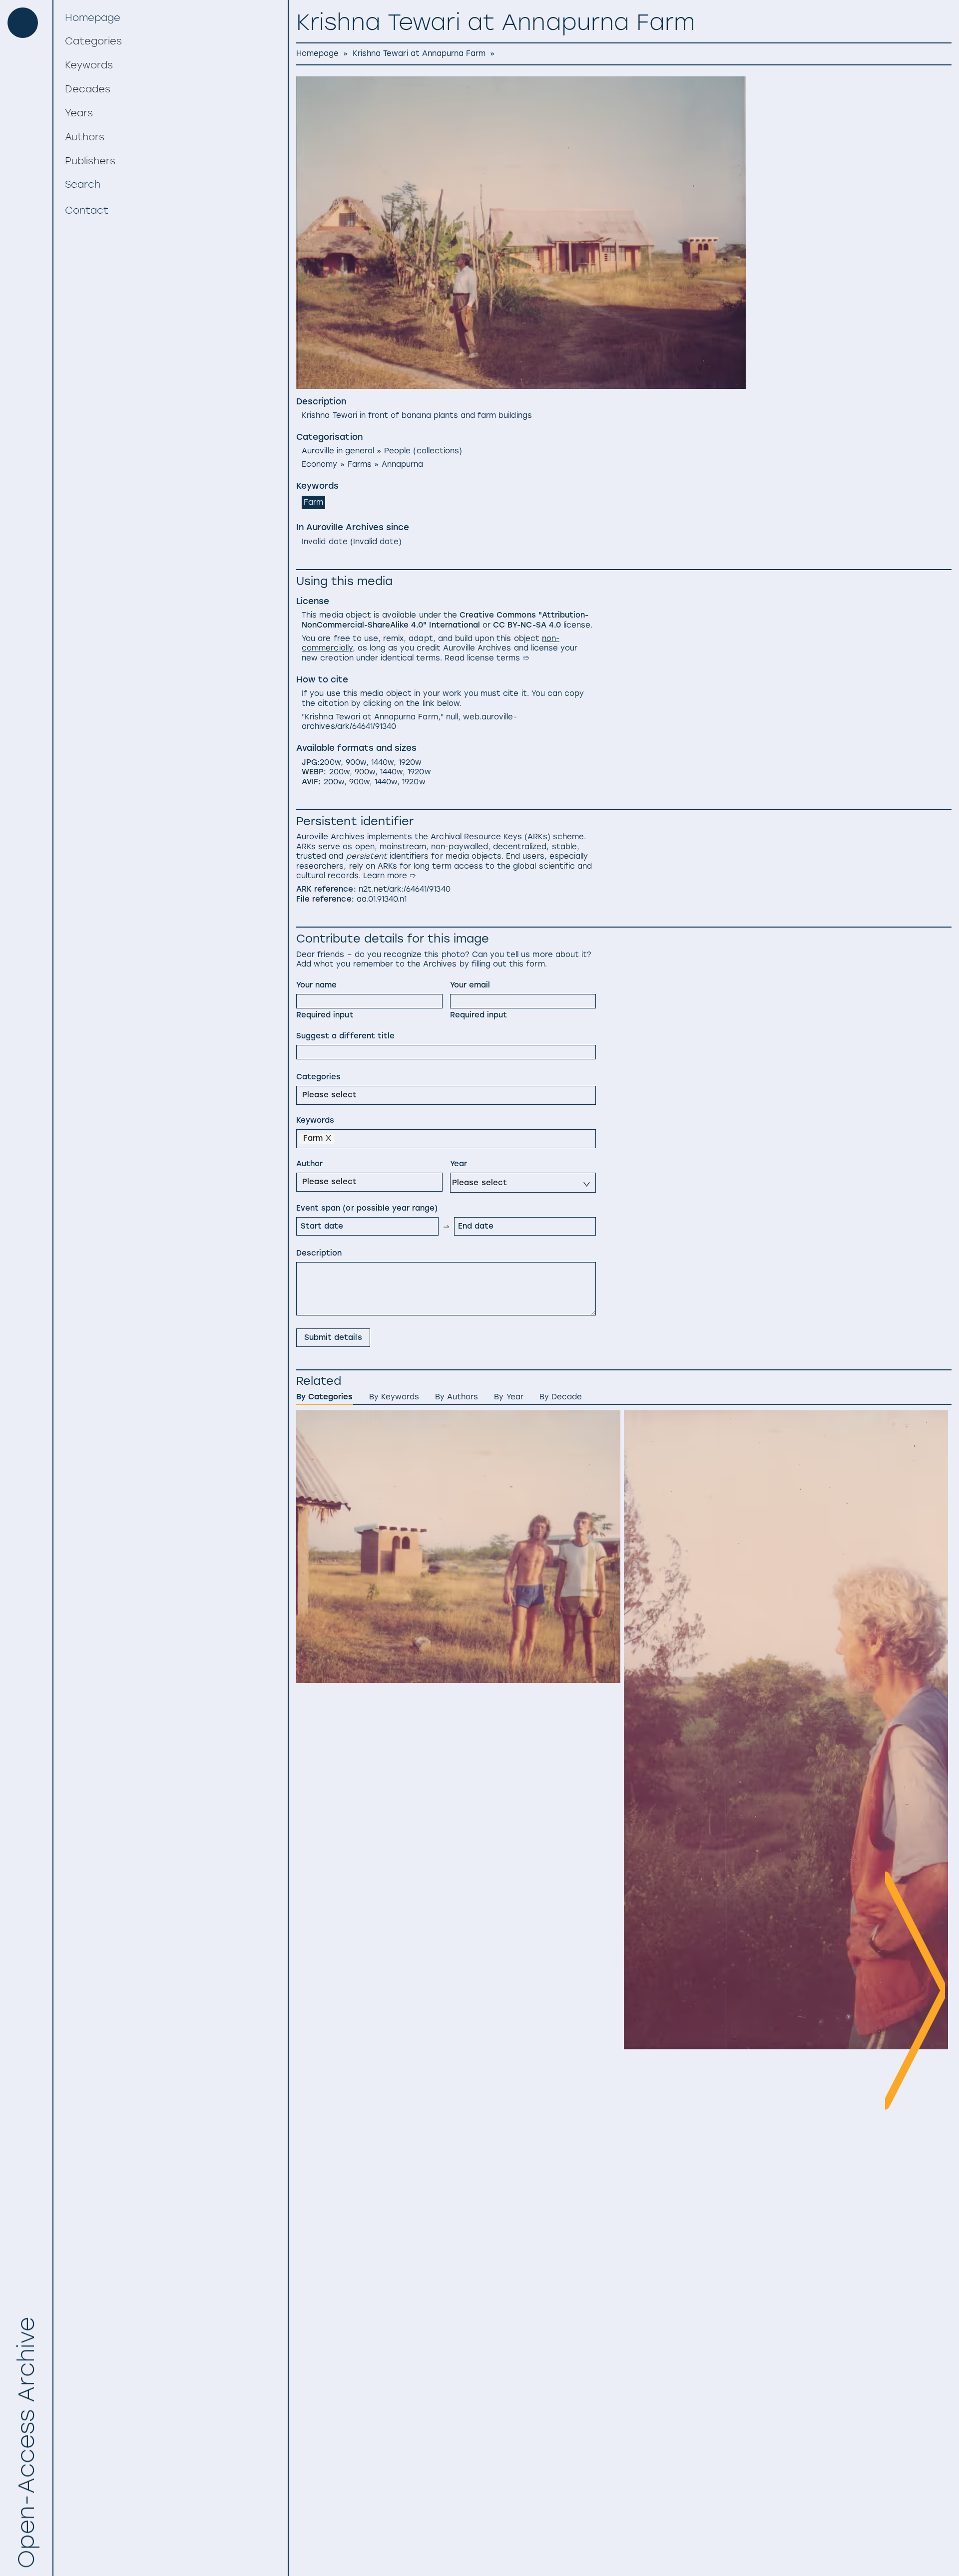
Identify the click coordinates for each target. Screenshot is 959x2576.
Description (319, 1253)
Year (459, 1164)
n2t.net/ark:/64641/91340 (405, 889)
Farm (313, 502)
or (445, 620)
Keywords (315, 1120)
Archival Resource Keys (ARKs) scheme (507, 837)
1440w (382, 762)
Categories (318, 1077)
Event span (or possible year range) (367, 1208)
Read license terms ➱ (487, 658)
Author (309, 1164)
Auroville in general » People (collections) (382, 451)
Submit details (333, 1337)
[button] (171, 41)
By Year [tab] (508, 1397)
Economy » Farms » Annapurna (362, 464)
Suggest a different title (345, 1036)
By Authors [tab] (457, 1397)
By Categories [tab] (325, 1397)
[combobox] (305, 1094)
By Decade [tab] (561, 1397)
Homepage (317, 53)
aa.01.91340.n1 (382, 899)
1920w (410, 762)
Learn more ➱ (390, 876)
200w (330, 762)
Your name (316, 985)
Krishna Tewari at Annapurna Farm (419, 53)
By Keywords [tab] (394, 1397)
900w (356, 762)
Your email (470, 985)
